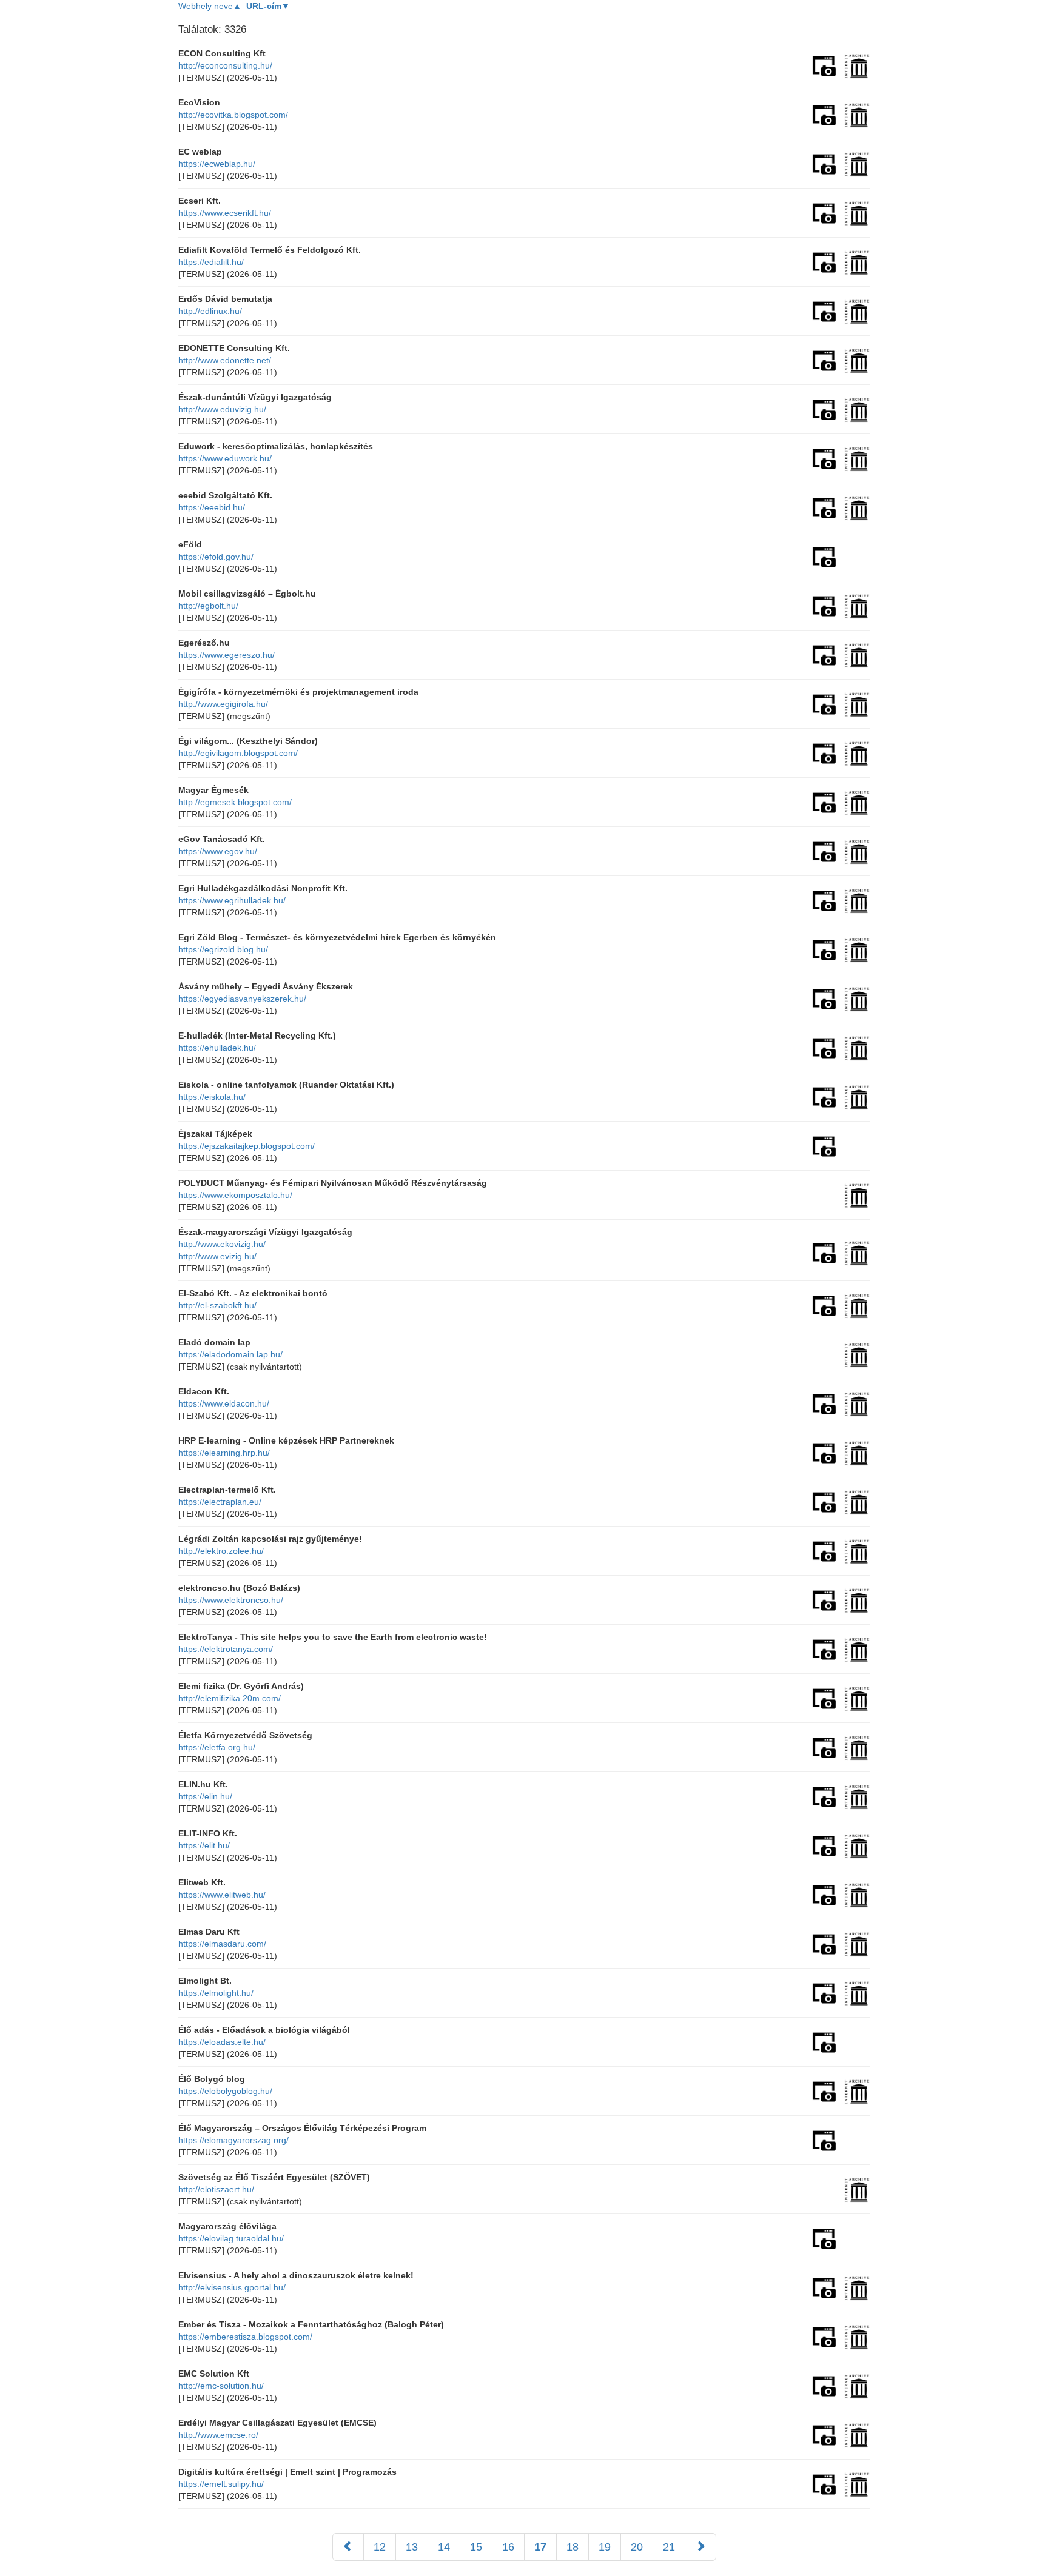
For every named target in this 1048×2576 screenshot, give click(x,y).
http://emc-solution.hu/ (221, 2386)
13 (412, 2547)
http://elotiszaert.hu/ (216, 2189)
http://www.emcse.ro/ (218, 2435)
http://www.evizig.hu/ (217, 1256)
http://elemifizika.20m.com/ (230, 1698)
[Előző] (348, 2547)
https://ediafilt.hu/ (211, 262)
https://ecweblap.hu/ (217, 164)
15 (476, 2547)
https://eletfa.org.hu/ (217, 1747)
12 (380, 2547)
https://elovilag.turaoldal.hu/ (231, 2238)
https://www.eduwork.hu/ (225, 458)
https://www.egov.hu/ (218, 851)
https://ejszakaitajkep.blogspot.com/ (247, 1146)
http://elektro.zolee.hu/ (221, 1551)
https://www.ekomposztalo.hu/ (235, 1195)
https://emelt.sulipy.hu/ (221, 2484)
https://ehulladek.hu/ (217, 1048)
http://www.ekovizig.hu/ (222, 1244)
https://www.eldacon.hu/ (224, 1403)
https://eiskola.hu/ (212, 1097)
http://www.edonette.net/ (225, 360)
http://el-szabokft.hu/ (217, 1305)
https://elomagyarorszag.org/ (233, 2140)
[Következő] (700, 2547)
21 (669, 2547)
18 (573, 2547)
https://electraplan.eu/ (220, 1502)
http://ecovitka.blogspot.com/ (233, 115)
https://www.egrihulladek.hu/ (232, 900)
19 (605, 2547)
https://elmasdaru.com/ (222, 1944)
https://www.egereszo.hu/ (227, 655)
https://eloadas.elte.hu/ (222, 2042)
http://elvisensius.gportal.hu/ (232, 2287)
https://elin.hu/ (205, 1796)
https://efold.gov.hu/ (216, 557)
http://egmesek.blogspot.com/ (235, 802)
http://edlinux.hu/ (210, 311)
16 (508, 2547)
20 (637, 2547)
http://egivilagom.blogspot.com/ (238, 753)
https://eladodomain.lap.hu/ (230, 1354)
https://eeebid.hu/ (212, 507)
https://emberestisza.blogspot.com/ (245, 2337)
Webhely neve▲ (210, 6)
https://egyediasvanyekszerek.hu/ (242, 999)
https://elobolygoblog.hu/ (225, 2091)
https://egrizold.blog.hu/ (223, 949)
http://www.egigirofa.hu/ (223, 704)
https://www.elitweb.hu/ (222, 1895)
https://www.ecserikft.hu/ (225, 213)
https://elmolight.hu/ (216, 1993)
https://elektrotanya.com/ (226, 1649)
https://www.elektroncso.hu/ (231, 1600)
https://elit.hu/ (204, 1845)
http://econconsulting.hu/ (225, 65)
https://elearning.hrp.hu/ (224, 1453)
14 (444, 2547)
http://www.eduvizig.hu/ (222, 409)
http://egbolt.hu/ (208, 606)
